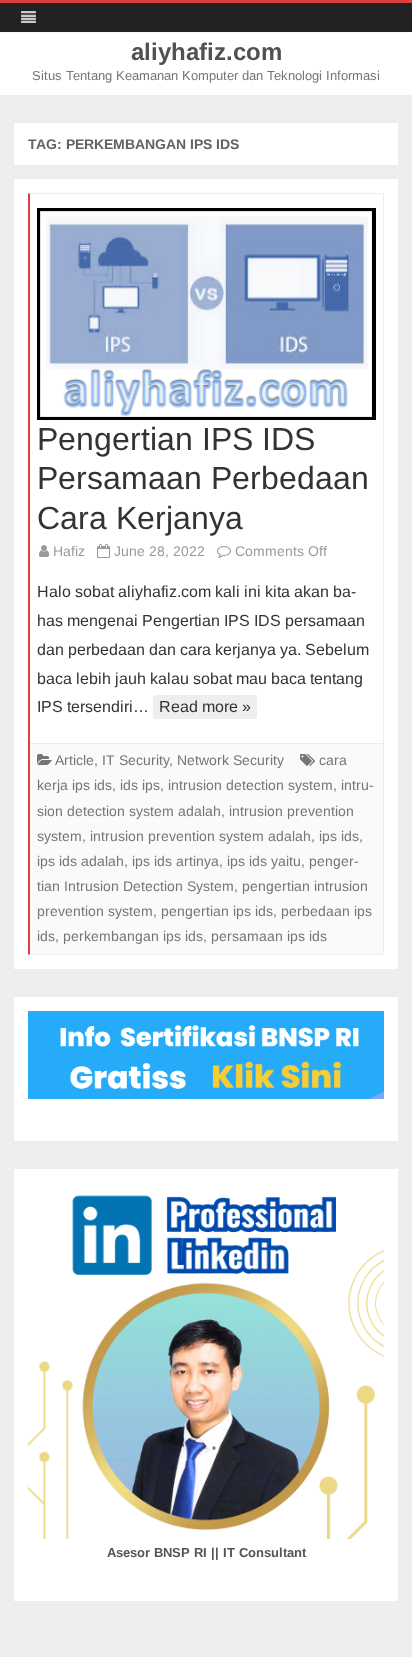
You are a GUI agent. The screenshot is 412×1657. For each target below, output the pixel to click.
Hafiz (69, 551)
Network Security (230, 760)
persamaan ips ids (269, 936)
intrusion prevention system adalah (200, 836)
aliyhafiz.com (206, 52)
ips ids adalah (80, 861)
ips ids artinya (175, 861)
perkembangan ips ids (133, 936)
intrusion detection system (250, 785)
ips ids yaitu (264, 861)
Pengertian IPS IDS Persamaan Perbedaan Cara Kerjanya (203, 479)
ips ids (339, 836)
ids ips (140, 785)
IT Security (135, 760)
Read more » (205, 706)
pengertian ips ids (217, 911)
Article (74, 760)
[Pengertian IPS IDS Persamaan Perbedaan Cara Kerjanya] (206, 314)
